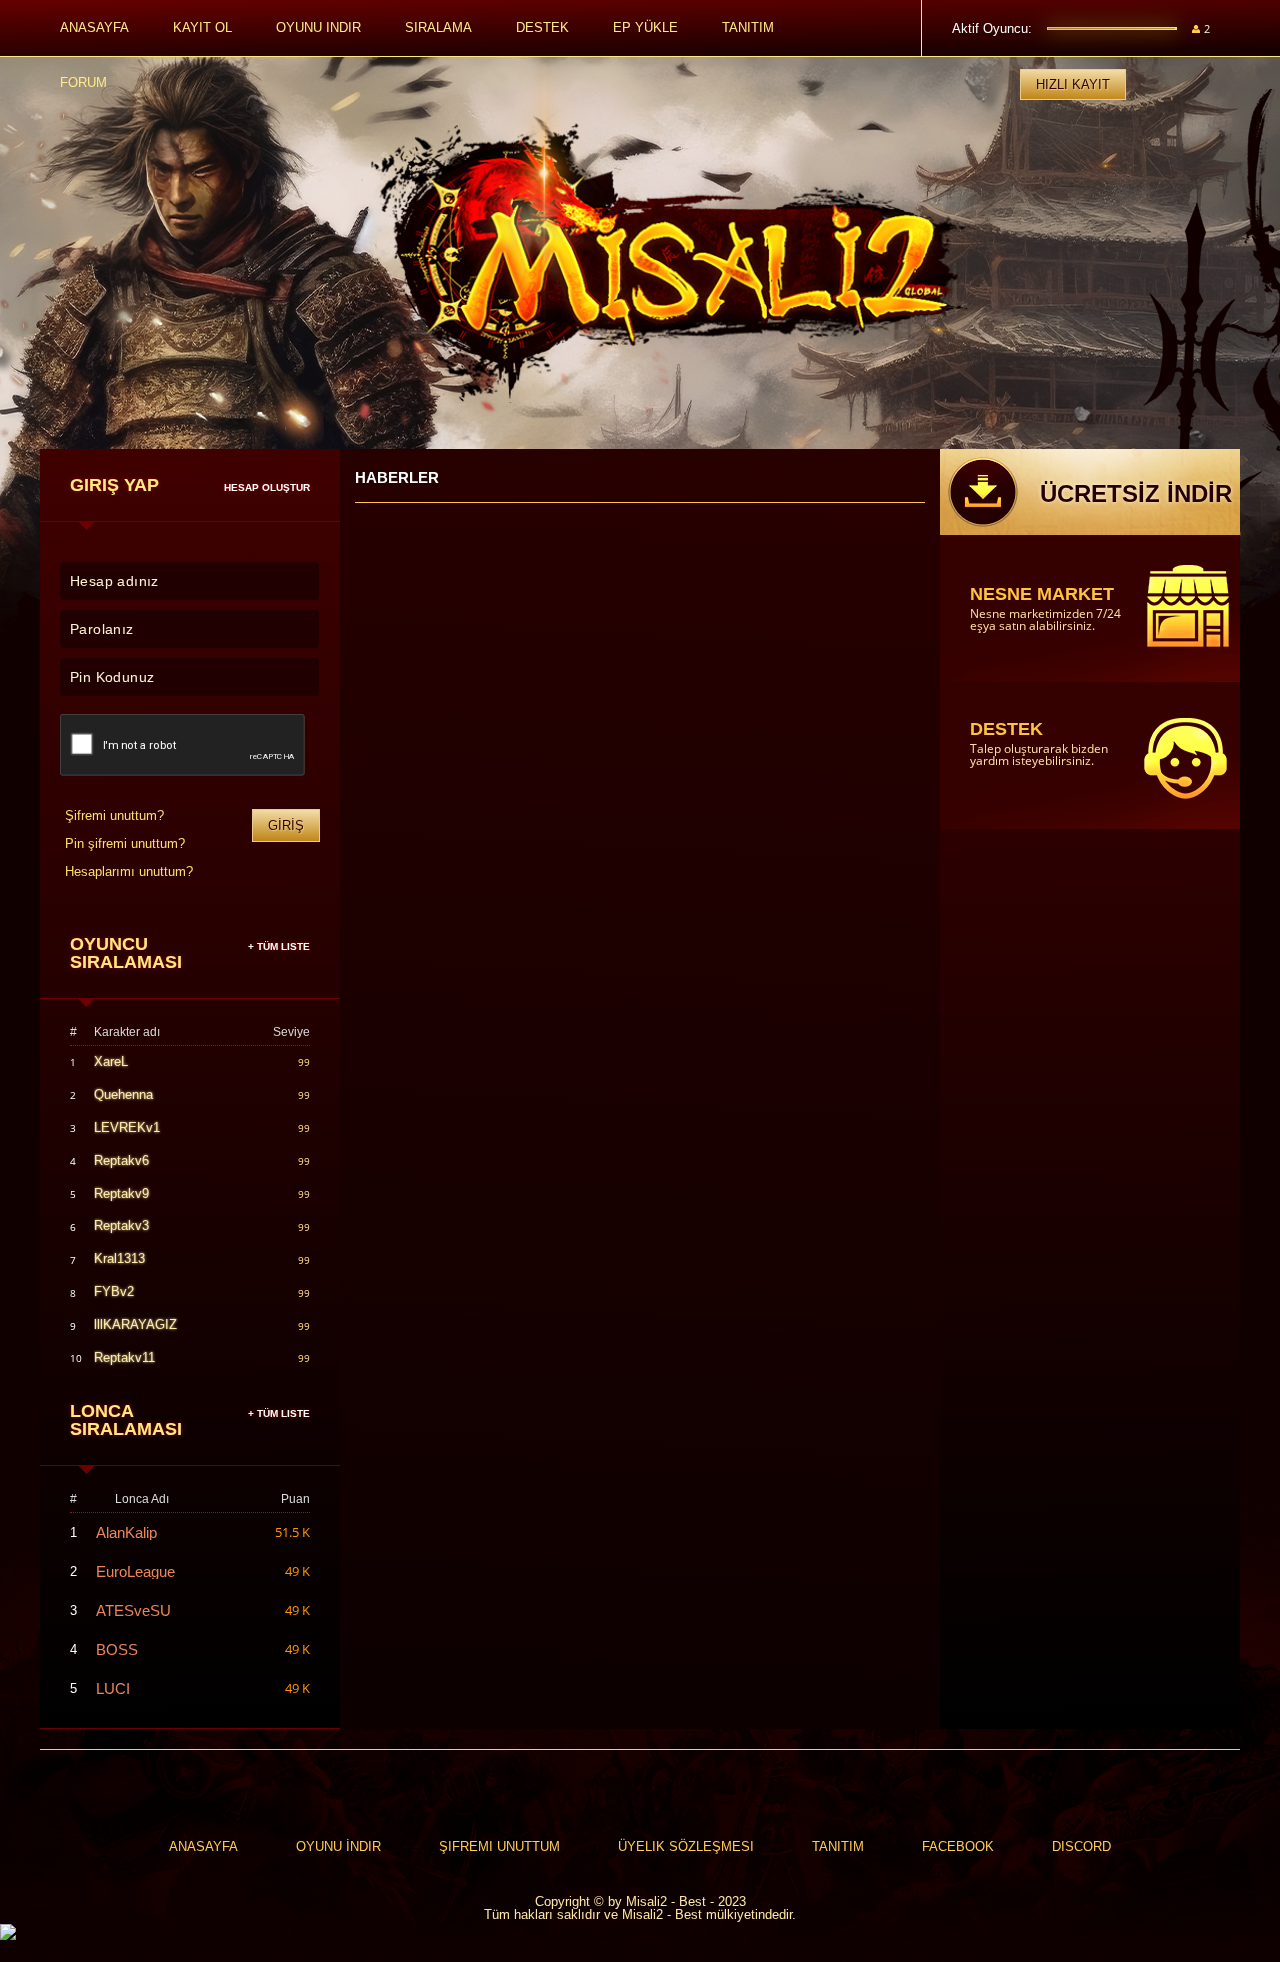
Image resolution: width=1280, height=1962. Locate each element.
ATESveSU (133, 1610)
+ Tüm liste (279, 947)
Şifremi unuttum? (114, 815)
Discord (1081, 1846)
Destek (542, 27)
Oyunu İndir (338, 1846)
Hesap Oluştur (267, 488)
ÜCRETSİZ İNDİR (1136, 493)
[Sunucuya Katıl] (160, 1933)
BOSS (117, 1649)
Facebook (958, 1846)
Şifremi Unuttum (499, 1846)
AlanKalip (126, 1532)
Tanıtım (748, 27)
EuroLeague (135, 1571)
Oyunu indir (318, 27)
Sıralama (438, 27)
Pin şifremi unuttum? (125, 843)
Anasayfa (94, 27)
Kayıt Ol (202, 27)
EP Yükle (645, 27)
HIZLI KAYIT (1073, 84)
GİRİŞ (286, 825)
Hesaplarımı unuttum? (129, 871)
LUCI (113, 1688)
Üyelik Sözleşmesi (686, 1846)
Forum (83, 82)
